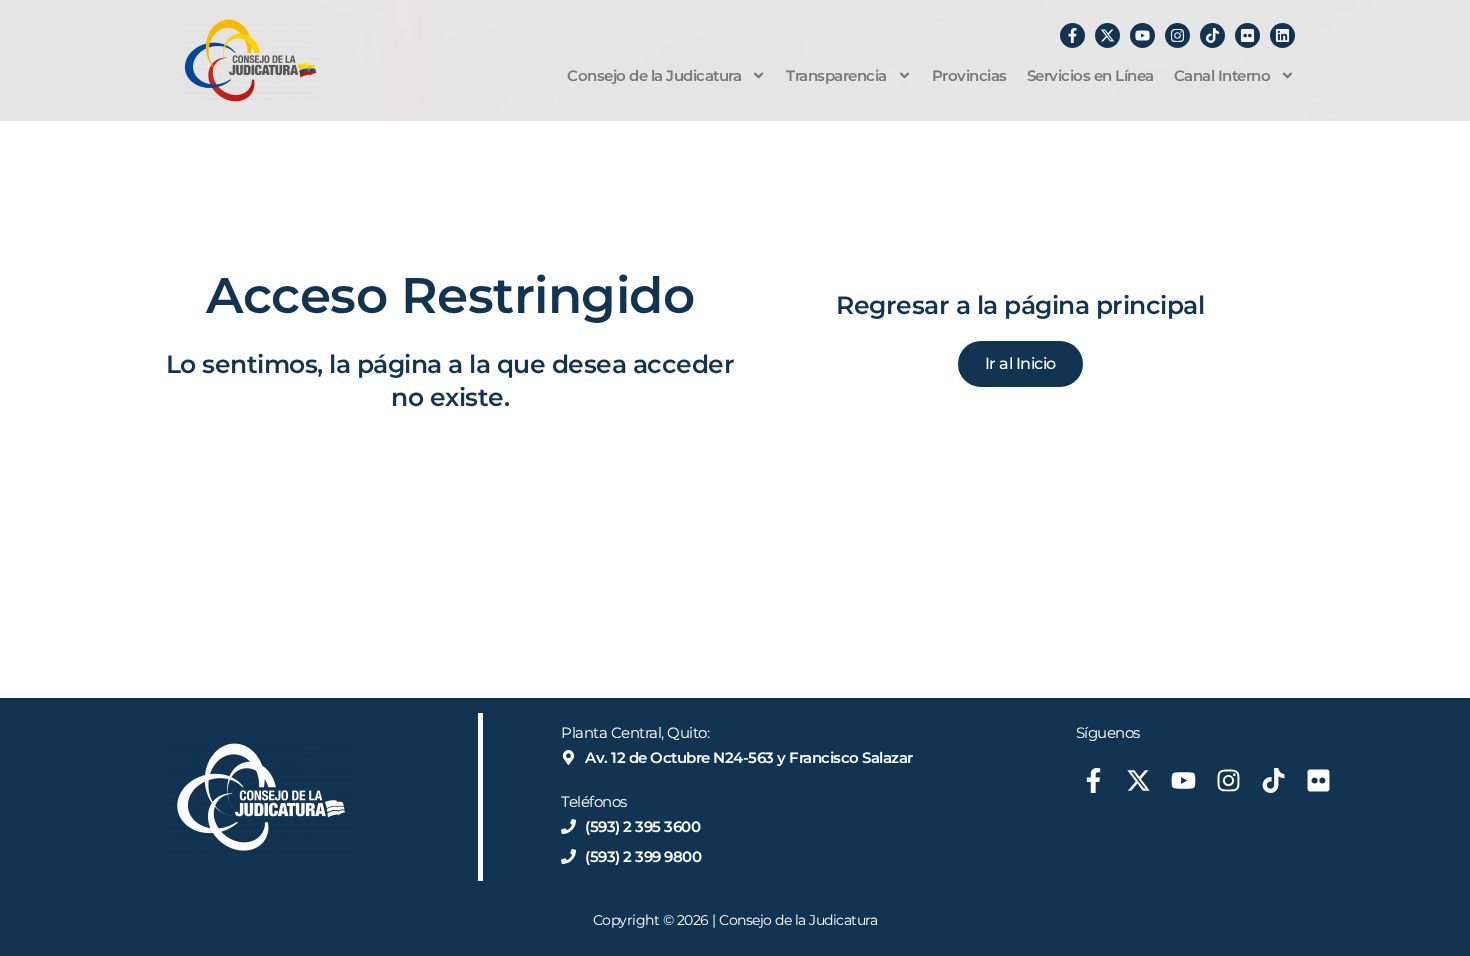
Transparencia (836, 75)
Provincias (969, 75)
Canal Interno (1222, 75)
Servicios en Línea (1090, 75)
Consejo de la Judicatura (654, 75)
